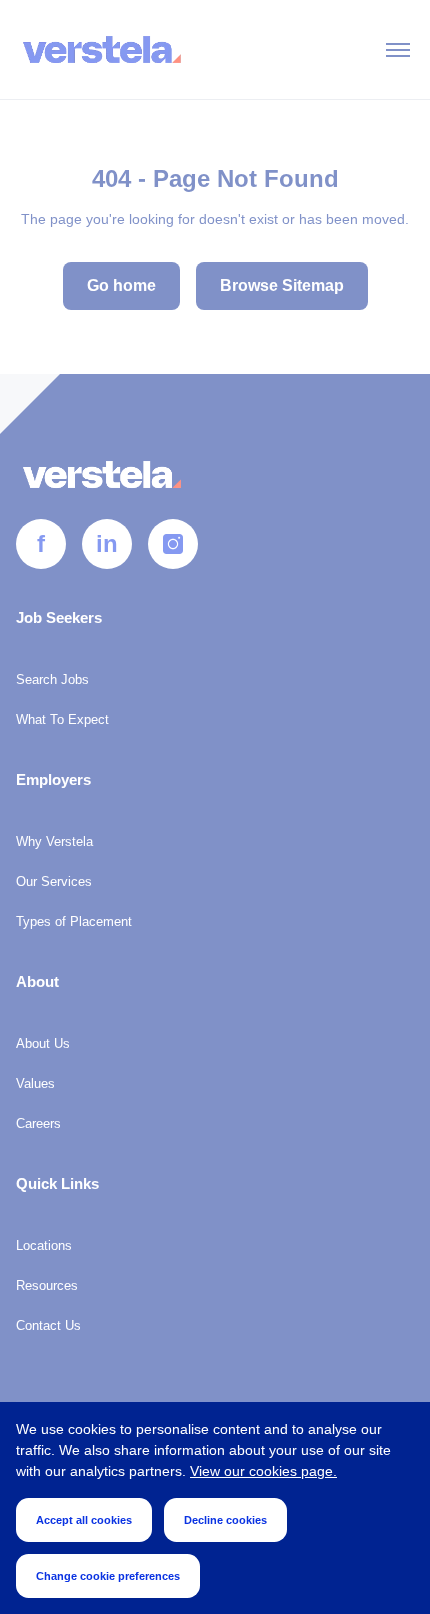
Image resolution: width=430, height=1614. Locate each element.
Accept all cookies (84, 1520)
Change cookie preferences (108, 1576)
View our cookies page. (263, 1471)
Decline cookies (225, 1520)
